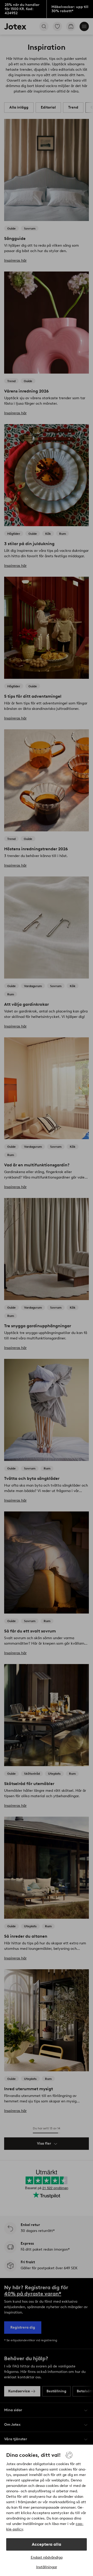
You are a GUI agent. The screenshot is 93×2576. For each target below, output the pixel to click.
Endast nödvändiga (47, 2557)
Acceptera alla (47, 2544)
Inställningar (47, 2567)
